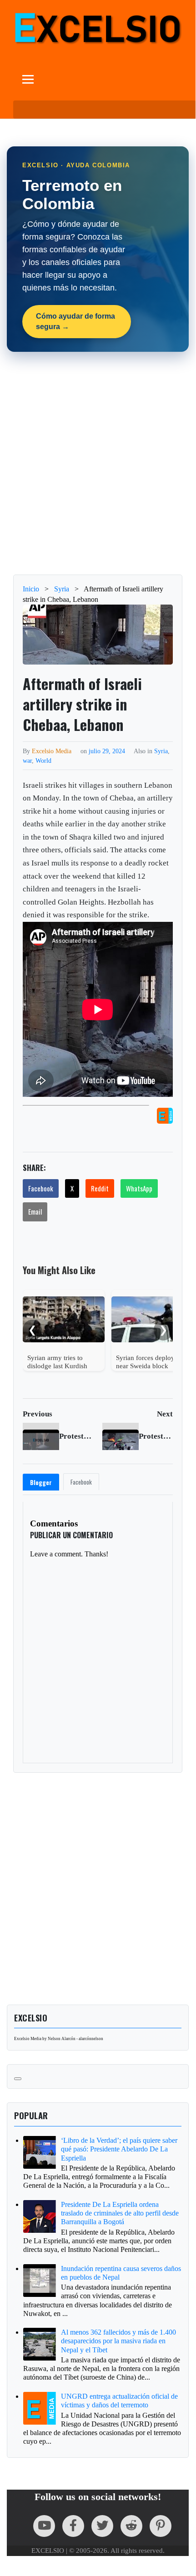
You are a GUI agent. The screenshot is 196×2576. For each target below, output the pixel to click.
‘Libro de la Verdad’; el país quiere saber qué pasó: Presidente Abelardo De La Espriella (119, 2149)
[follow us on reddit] (131, 2526)
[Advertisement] (98, 463)
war (27, 760)
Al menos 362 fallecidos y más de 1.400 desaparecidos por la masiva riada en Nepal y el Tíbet (118, 2341)
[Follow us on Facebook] (73, 2526)
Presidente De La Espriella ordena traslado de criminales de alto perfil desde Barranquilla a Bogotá (120, 2213)
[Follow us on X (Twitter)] (102, 2526)
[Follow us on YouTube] (44, 2526)
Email (35, 1211)
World (43, 760)
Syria (161, 751)
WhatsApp (139, 1188)
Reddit (100, 1188)
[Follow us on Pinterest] (161, 2526)
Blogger (41, 1482)
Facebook (41, 1188)
